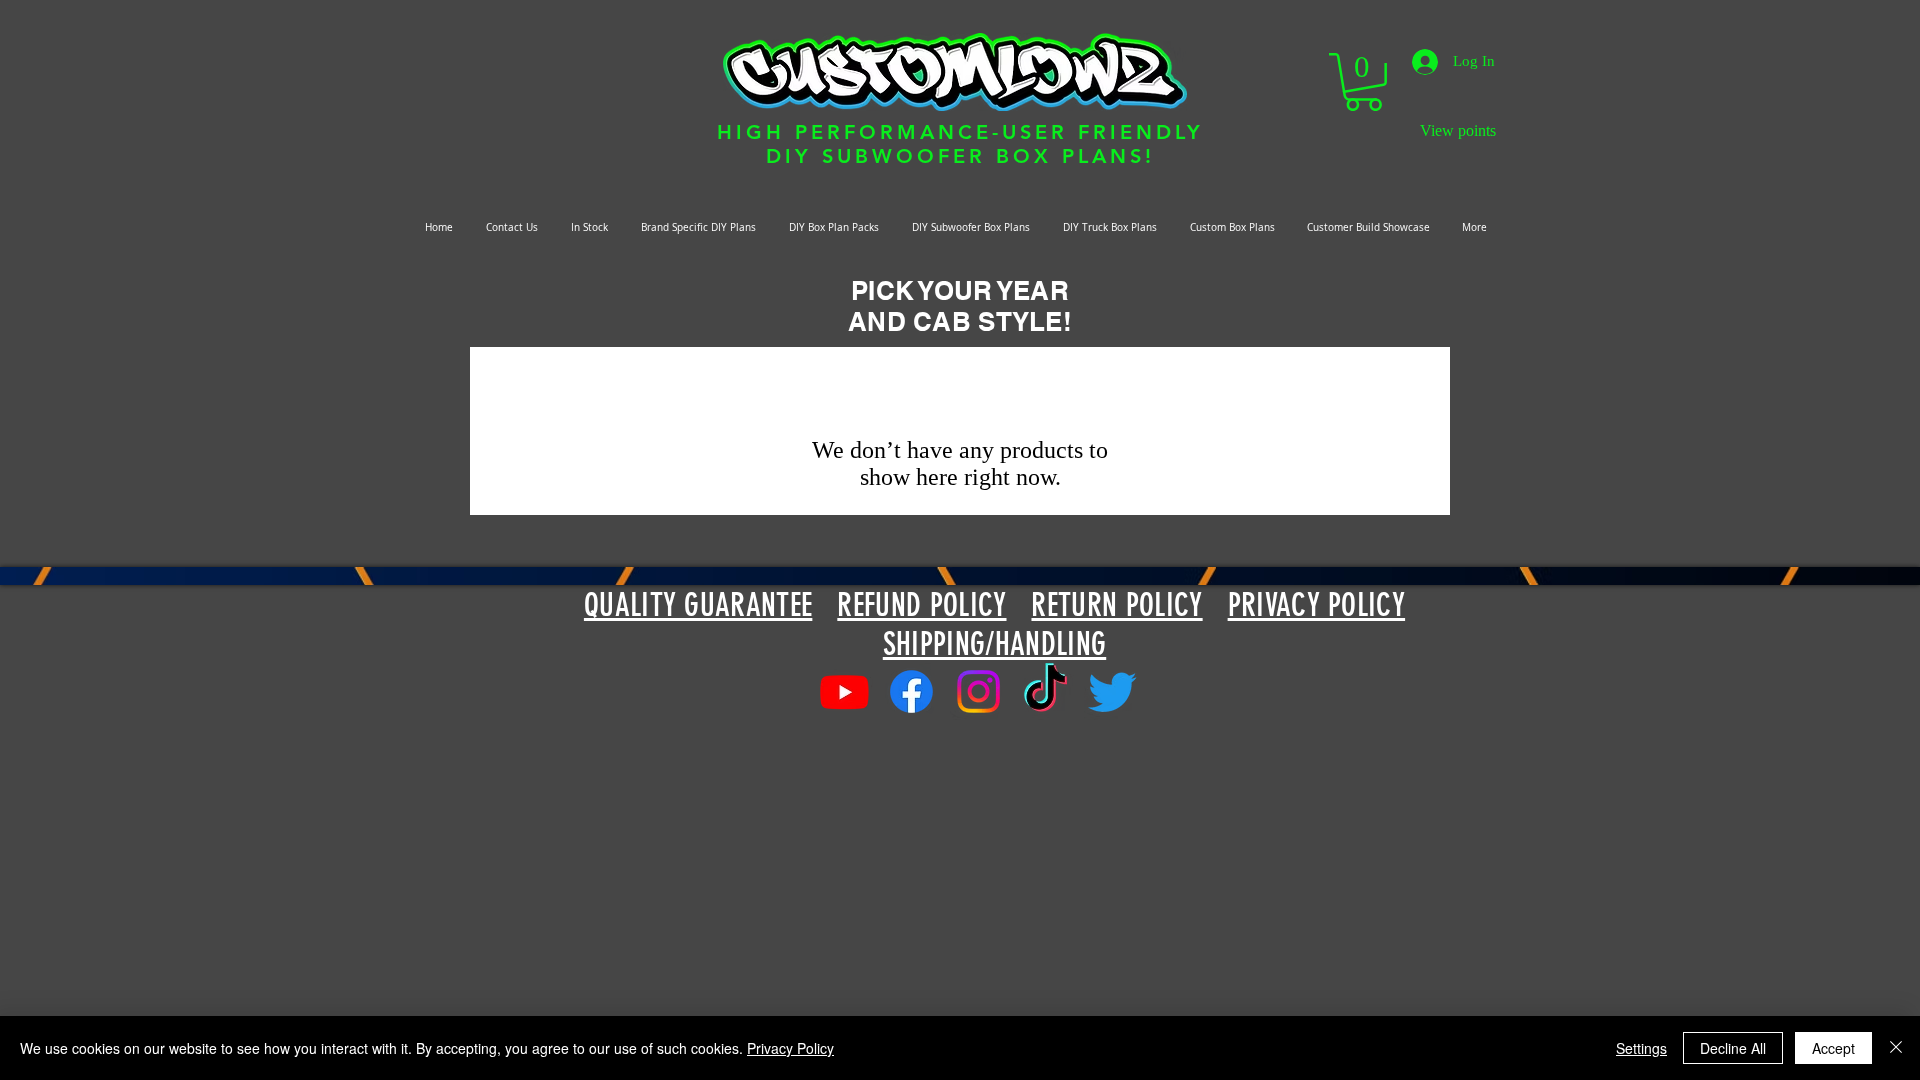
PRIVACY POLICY (1316, 605)
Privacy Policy (790, 1048)
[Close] (1896, 1048)
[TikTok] (1045, 691)
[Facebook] (911, 691)
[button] (1363, 82)
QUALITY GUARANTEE (698, 605)
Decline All (1733, 1048)
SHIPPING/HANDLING (994, 644)
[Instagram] (978, 691)
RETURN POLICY (1116, 605)
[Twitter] (1112, 691)
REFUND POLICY (921, 605)
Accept (1833, 1048)
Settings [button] (1641, 1048)
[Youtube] (844, 691)
